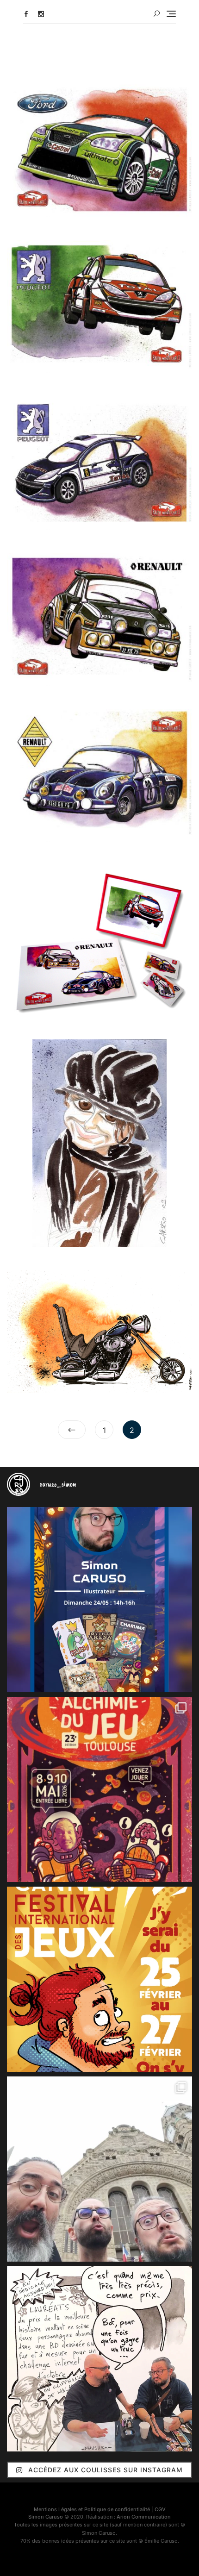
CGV (160, 2509)
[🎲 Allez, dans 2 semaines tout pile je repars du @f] (99, 1979)
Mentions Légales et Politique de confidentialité (92, 2509)
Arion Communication (144, 2517)
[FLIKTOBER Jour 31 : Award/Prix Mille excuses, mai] (99, 2359)
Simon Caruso (46, 2517)
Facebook (26, 14)
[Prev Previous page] (72, 1430)
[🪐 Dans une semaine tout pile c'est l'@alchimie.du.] (99, 1789)
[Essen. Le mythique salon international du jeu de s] (99, 2169)
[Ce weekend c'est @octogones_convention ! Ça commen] (99, 1600)
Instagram (41, 14)
